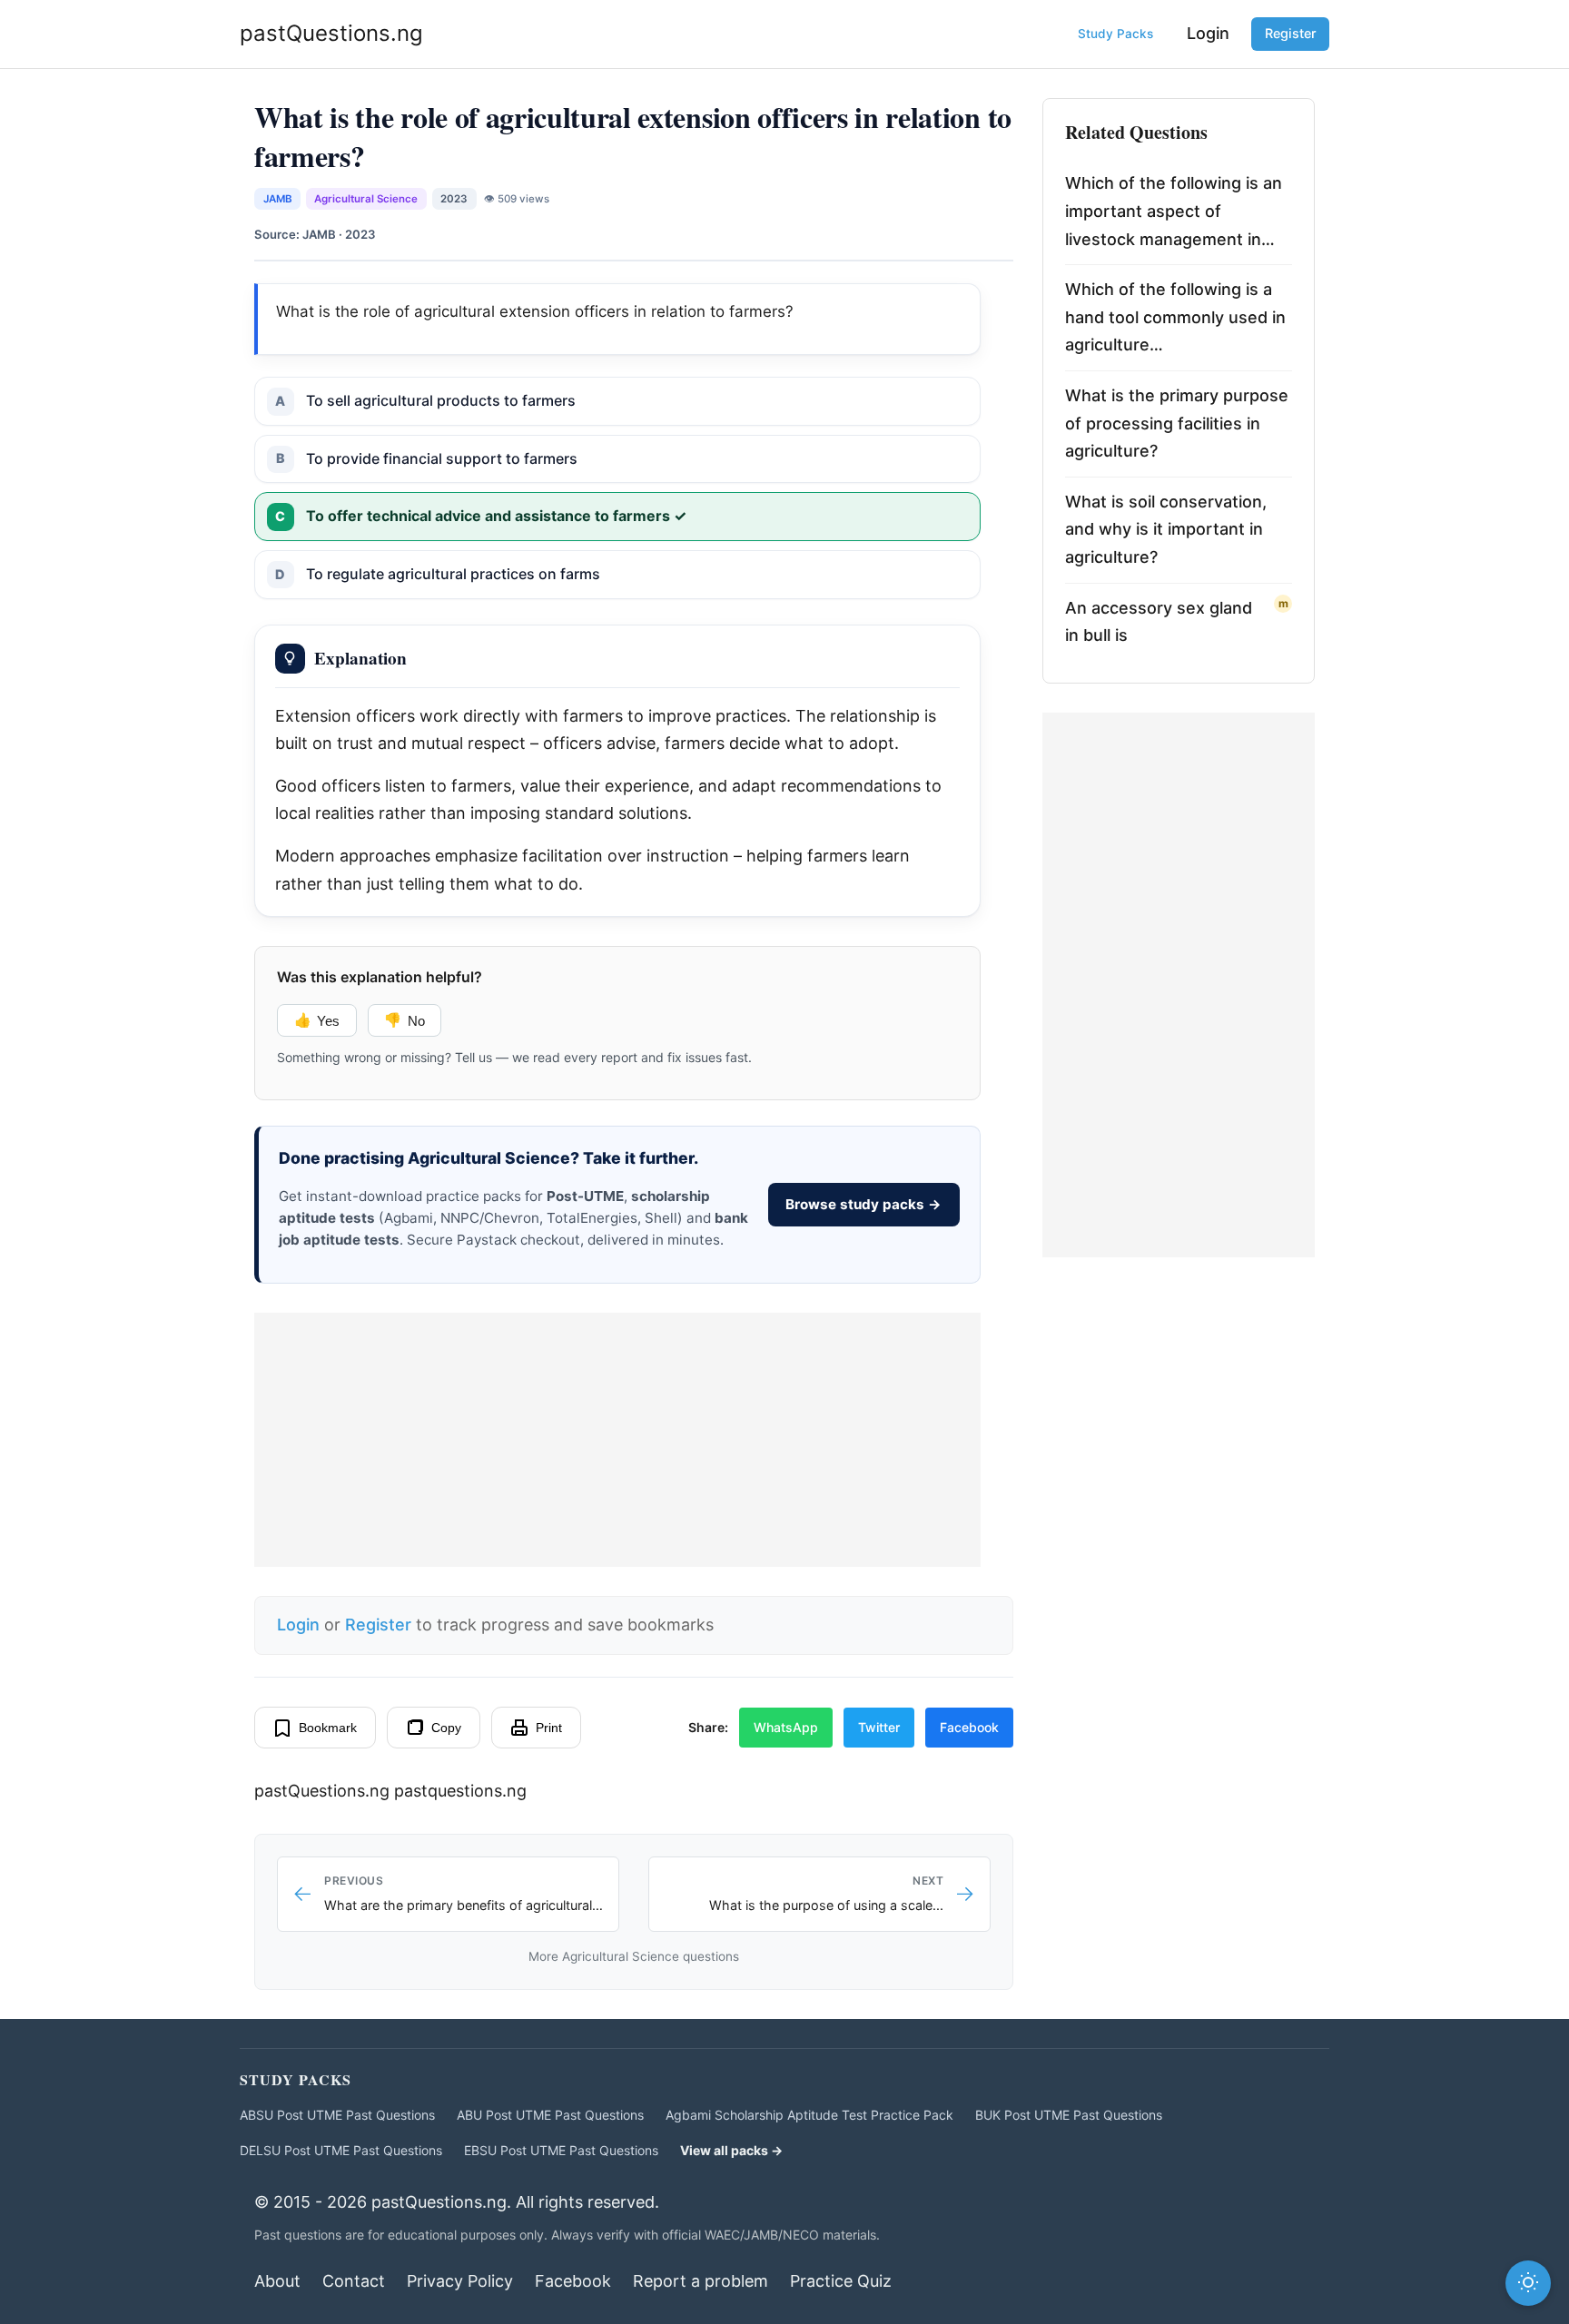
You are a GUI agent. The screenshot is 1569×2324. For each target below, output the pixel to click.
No (404, 1020)
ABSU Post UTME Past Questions (337, 2115)
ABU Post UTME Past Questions (550, 2115)
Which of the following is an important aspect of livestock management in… (1174, 211)
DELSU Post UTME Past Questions (341, 2150)
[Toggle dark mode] (1528, 2283)
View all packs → (731, 2150)
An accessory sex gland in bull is (1159, 622)
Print (549, 1728)
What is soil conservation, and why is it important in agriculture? (1166, 529)
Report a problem (701, 2281)
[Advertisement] (617, 1440)
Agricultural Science (366, 199)
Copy (446, 1728)
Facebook (969, 1727)
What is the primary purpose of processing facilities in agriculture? (1177, 423)
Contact (354, 2281)
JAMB (278, 199)
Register (1291, 33)
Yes (317, 1020)
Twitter (879, 1727)
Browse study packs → (863, 1204)
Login (1208, 33)
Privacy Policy (460, 2281)
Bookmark (328, 1728)
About (277, 2281)
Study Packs (1115, 34)
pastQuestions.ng (331, 33)
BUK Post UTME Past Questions (1069, 2115)
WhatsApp (786, 1727)
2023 (454, 199)
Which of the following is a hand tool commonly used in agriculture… (1175, 317)
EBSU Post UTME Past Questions (561, 2150)
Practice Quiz (841, 2281)
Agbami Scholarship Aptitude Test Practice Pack (809, 2115)
